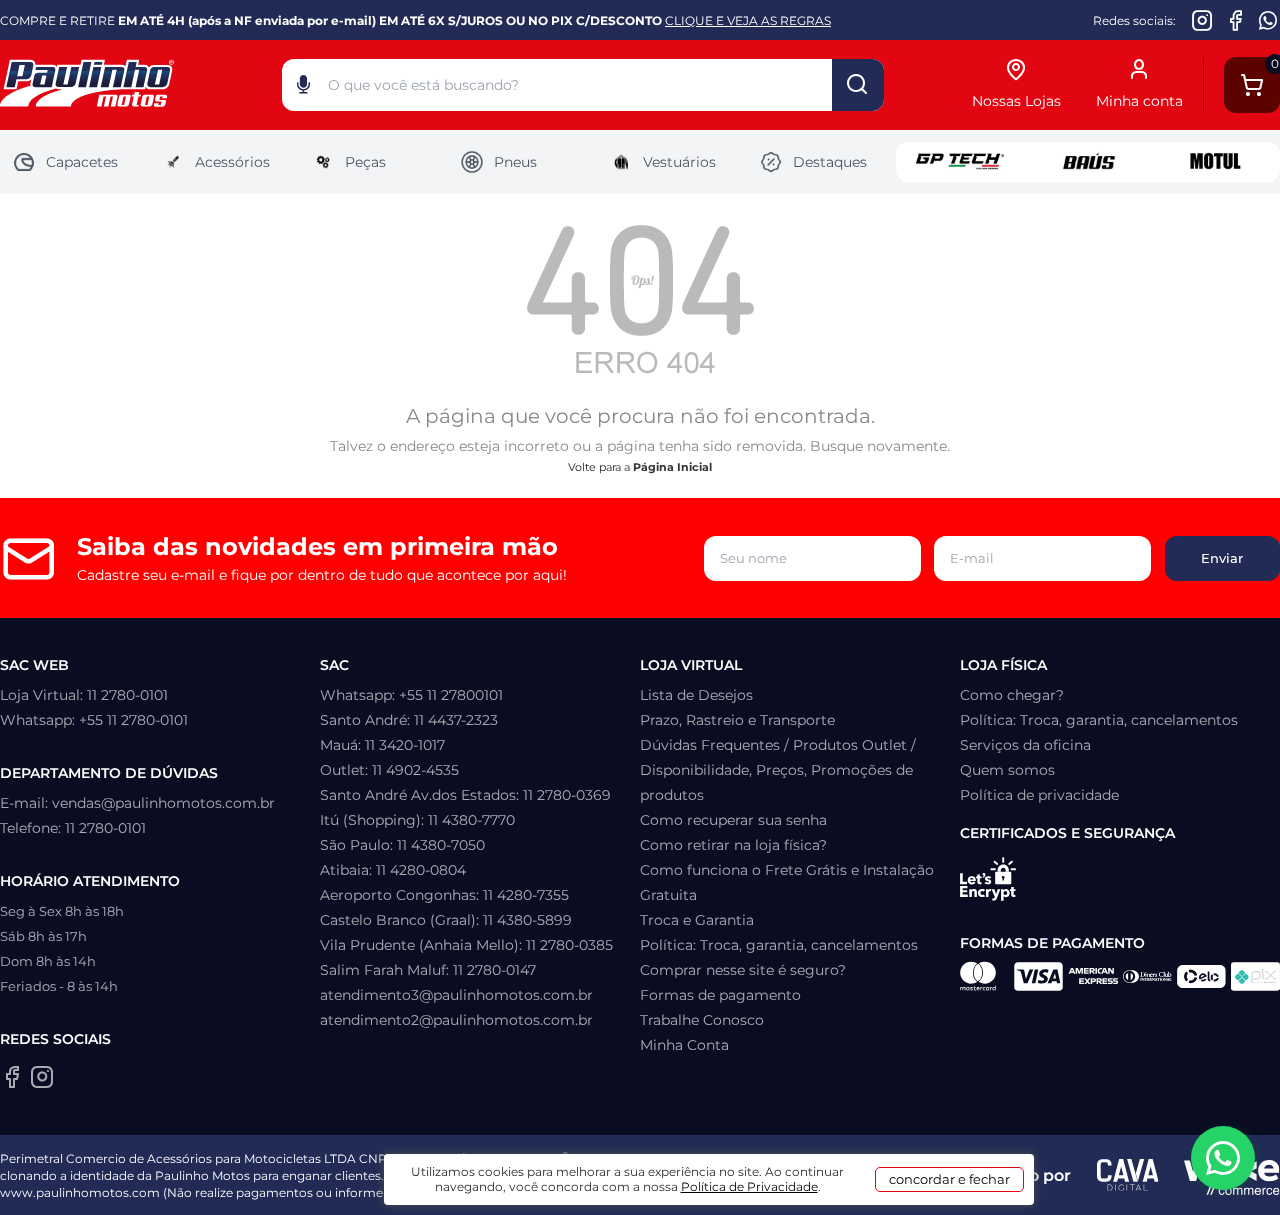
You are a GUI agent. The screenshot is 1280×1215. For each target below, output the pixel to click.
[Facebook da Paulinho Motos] (1235, 20)
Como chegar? (1012, 695)
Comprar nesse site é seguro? (743, 970)
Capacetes (82, 162)
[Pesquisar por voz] (303, 89)
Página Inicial (672, 467)
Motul (1216, 162)
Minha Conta (684, 1045)
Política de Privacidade (749, 1186)
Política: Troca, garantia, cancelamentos (779, 945)
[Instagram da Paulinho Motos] (1202, 20)
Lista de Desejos (696, 695)
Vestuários (679, 162)
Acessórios (232, 162)
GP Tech (960, 162)
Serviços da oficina (1025, 745)
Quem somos (1007, 770)
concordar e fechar (949, 1179)
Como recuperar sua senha (733, 820)
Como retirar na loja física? (733, 845)
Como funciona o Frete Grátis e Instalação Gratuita (787, 882)
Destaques (830, 162)
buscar (858, 85)
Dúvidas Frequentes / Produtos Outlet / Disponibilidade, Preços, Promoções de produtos (778, 770)
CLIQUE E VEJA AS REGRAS (748, 20)
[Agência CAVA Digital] (1127, 1175)
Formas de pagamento (720, 995)
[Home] (141, 85)
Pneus (515, 162)
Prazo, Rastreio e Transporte (737, 720)
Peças (365, 162)
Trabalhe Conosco (702, 1020)
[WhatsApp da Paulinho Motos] (1268, 20)
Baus (1088, 162)
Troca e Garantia (697, 920)
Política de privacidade (1039, 795)
